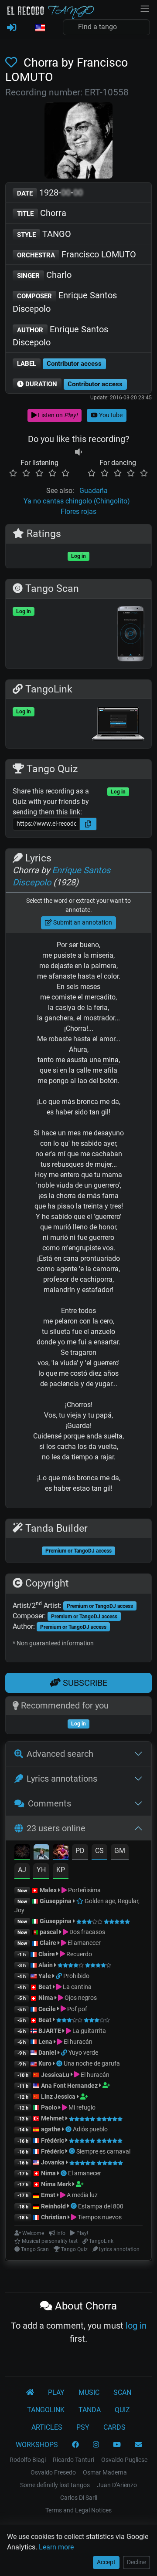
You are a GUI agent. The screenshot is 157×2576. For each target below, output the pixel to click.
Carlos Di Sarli (79, 2498)
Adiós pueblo (90, 2129)
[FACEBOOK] (75, 2445)
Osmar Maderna (105, 2472)
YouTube (110, 415)
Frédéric (53, 2140)
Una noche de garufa (92, 2063)
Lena (45, 2042)
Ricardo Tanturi (73, 2460)
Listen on (57, 415)
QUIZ (122, 2410)
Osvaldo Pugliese (124, 2460)
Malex (48, 1890)
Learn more (56, 2547)
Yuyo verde (83, 2053)
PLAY (56, 2392)
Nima (46, 1998)
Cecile (47, 2009)
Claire (48, 1943)
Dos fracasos (87, 1932)
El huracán (77, 2042)
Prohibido (76, 1976)
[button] (40, 28)
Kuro (45, 2063)
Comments (49, 1803)
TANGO (44, 234)
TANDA (90, 2410)
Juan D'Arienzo (117, 2485)
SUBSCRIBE (84, 1683)
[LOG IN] (12, 28)
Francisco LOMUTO (77, 254)
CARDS (114, 2427)
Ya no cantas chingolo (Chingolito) (77, 501)
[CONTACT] (138, 2445)
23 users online (56, 1828)
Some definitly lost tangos (55, 2485)
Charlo (44, 275)
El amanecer (84, 1943)
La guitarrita (89, 2031)
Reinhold (54, 2206)
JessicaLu (55, 2075)
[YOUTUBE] (117, 2445)
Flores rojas (78, 511)
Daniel (47, 2053)
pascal (49, 1932)
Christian (54, 2217)
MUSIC (89, 2392)
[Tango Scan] (60, 2063)
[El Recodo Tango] (30, 2393)
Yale (45, 1976)
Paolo (49, 2107)
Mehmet (53, 2118)
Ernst (48, 2195)
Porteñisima (84, 1890)
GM (120, 1851)
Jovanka (53, 2162)
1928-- (50, 192)
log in (136, 2326)
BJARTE (50, 2031)
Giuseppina (56, 1901)
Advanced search (60, 1754)
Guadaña (94, 491)
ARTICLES (47, 2427)
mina (111, 1060)
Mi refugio (81, 2107)
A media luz (82, 2195)
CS (99, 1851)
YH (41, 1870)
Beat (45, 1987)
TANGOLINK (46, 2410)
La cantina (77, 1987)
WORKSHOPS (37, 2445)
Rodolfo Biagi (28, 2460)
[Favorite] (13, 63)
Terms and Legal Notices (78, 2510)
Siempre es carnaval (103, 2151)
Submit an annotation (82, 922)
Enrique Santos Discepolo (65, 302)
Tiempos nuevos (99, 2217)
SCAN (122, 2392)
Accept (106, 2562)
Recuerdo (78, 1954)
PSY (83, 2427)
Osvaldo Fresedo (53, 2472)
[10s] (78, 452)
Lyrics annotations (62, 1779)
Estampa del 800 (101, 2206)
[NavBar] (145, 8)
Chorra (42, 213)
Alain (46, 1965)
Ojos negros (80, 1998)
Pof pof (77, 2009)
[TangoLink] (60, 1976)
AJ (22, 1870)
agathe (51, 2129)
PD (80, 1851)
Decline (137, 2562)
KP (61, 1870)
